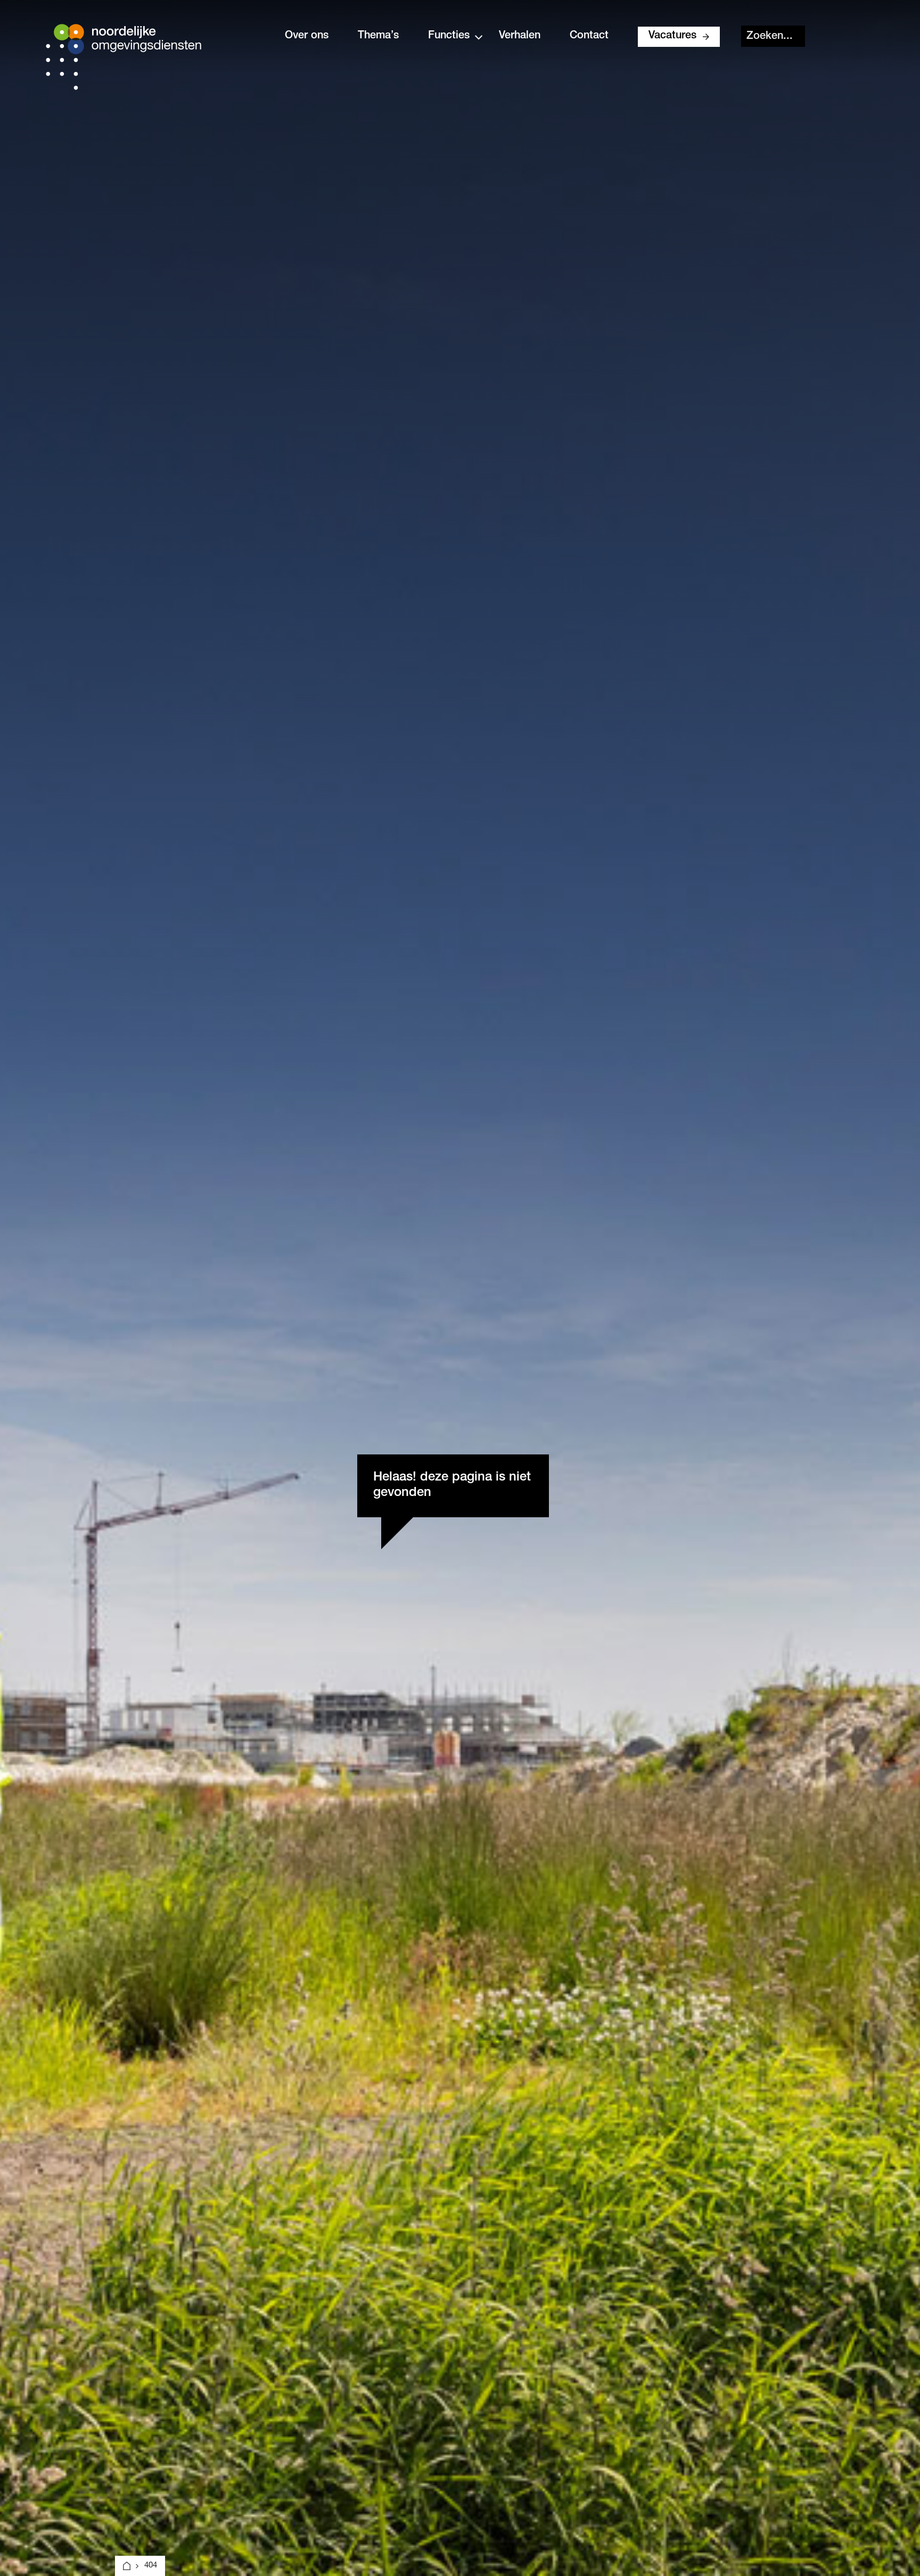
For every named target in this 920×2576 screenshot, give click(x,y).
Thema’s (378, 36)
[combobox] (773, 36)
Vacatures (672, 36)
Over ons (307, 36)
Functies (449, 36)
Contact (589, 36)
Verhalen (520, 36)
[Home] (127, 2566)
